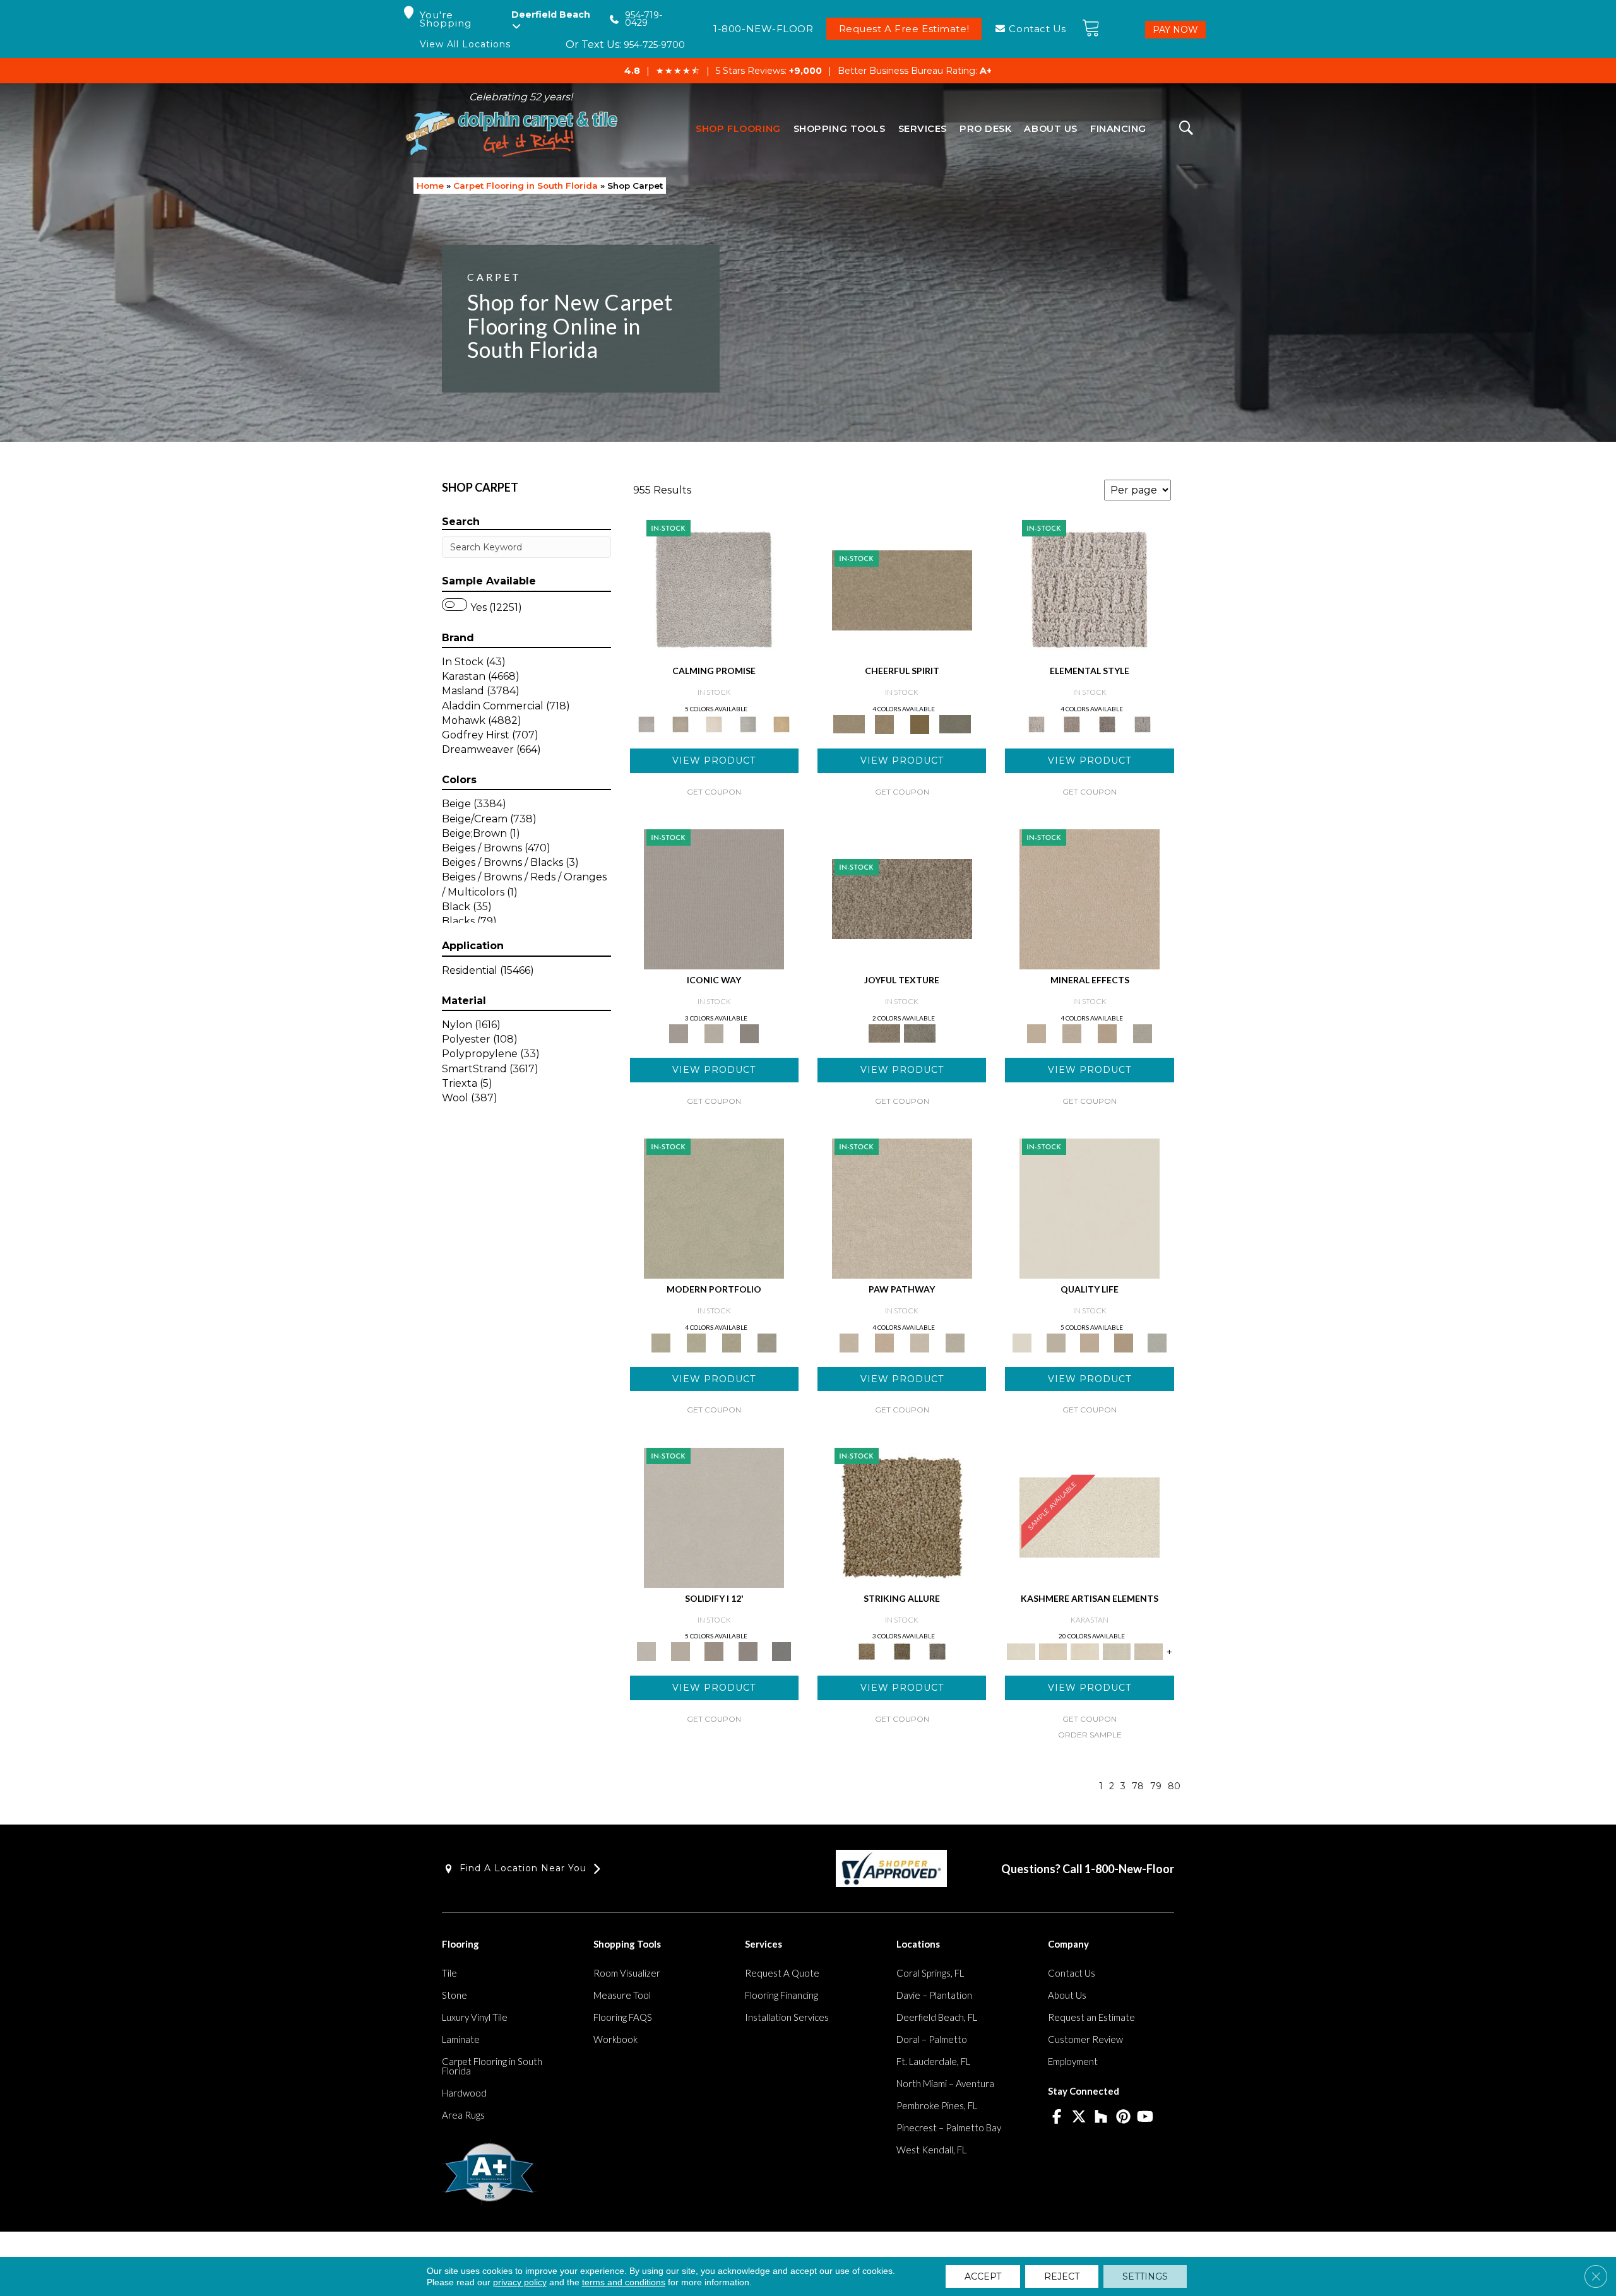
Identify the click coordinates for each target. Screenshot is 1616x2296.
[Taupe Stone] (781, 1651)
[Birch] (1143, 1033)
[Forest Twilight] (920, 1033)
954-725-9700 (654, 45)
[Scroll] (1090, 1342)
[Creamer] (1085, 1651)
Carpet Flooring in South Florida (526, 186)
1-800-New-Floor (1129, 1869)
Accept (983, 2276)
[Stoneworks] (748, 723)
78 (1138, 1786)
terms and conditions (624, 2282)
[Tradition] (1124, 1342)
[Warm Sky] (902, 1517)
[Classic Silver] (714, 589)
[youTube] (1145, 2117)
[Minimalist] (714, 1517)
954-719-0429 (644, 19)
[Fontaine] (1072, 723)
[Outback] (902, 898)
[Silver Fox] (767, 1342)
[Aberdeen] (680, 723)
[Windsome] (884, 1342)
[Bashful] (1053, 1651)
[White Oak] (1090, 898)
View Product (714, 760)
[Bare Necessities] (732, 1342)
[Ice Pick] (955, 1342)
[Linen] (902, 1207)
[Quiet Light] (884, 723)
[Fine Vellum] (781, 723)
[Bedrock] (1107, 723)
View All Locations (465, 44)
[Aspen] (1072, 1033)
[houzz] (1101, 2117)
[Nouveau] (1117, 1651)
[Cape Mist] (1143, 723)
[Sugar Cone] (920, 1342)
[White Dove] (714, 1207)
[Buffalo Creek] (920, 723)
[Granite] (1107, 1033)
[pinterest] (1123, 2117)
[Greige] (748, 1651)
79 (1156, 1786)
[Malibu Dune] (714, 898)
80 (1174, 1786)
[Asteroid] (749, 1033)
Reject (1062, 2276)
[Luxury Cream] (714, 1033)
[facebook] (1057, 2117)
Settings (1145, 2276)
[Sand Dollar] (1090, 589)
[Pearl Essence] (1056, 1342)
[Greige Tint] (937, 1651)
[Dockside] (902, 1651)
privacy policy (520, 2282)
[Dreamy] (714, 1651)
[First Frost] (902, 589)
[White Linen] (1090, 1207)
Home (430, 186)
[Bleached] (680, 1651)
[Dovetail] (714, 723)
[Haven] (696, 1342)
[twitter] (1079, 2117)
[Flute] (955, 723)
